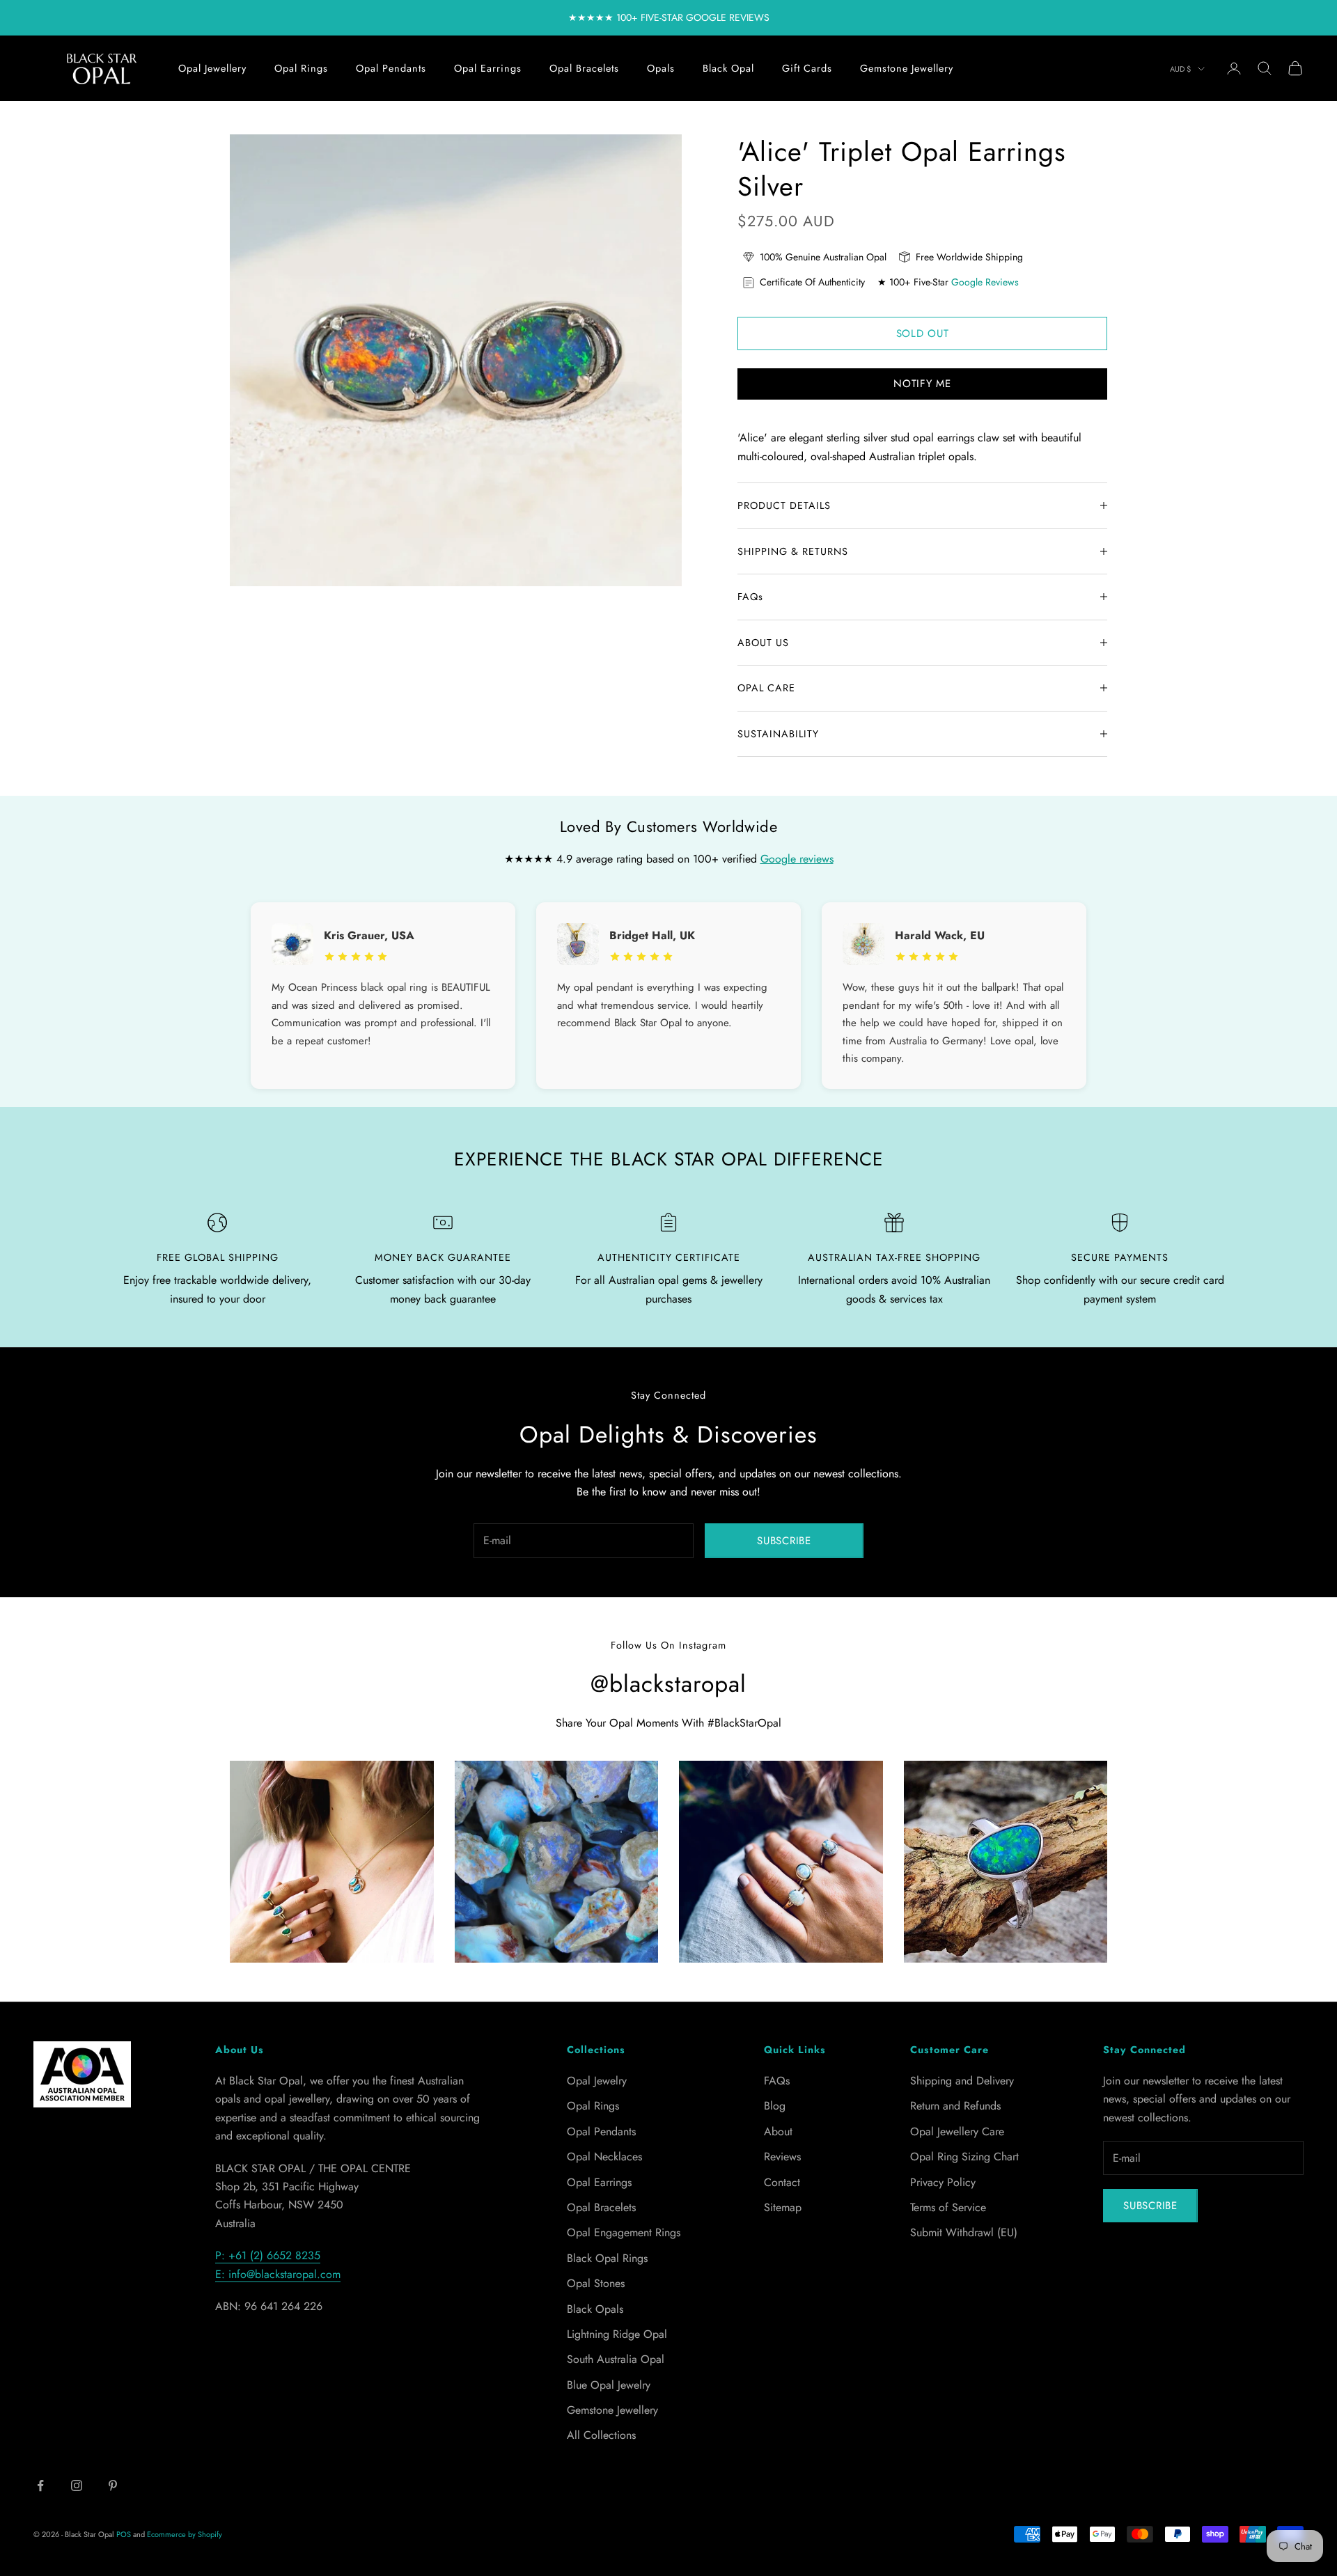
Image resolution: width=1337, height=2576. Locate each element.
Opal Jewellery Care (957, 2131)
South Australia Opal (616, 2359)
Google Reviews (985, 282)
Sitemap (783, 2207)
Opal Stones (596, 2283)
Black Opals (595, 2309)
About (778, 2131)
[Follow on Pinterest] (113, 2485)
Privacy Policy (943, 2182)
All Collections (601, 2435)
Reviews (782, 2157)
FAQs (777, 2081)
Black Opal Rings (607, 2258)
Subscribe (784, 1541)
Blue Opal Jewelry (609, 2385)
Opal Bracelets (584, 68)
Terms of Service (948, 2207)
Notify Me (922, 384)
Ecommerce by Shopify (185, 2534)
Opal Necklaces (604, 2157)
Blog (775, 2106)
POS (124, 2534)
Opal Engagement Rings (624, 2232)
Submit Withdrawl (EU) (964, 2232)
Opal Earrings (488, 68)
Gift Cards (807, 68)
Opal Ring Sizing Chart (964, 2157)
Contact (782, 2182)
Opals (661, 68)
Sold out (923, 333)
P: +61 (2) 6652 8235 (268, 2255)
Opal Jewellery (212, 68)
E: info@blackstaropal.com (278, 2274)
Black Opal (728, 68)
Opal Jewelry (597, 2081)
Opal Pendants (391, 68)
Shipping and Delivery (962, 2081)
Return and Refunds (955, 2106)
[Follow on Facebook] (40, 2485)
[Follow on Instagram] (77, 2485)
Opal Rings (301, 68)
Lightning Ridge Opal (617, 2334)
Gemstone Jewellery (907, 68)
